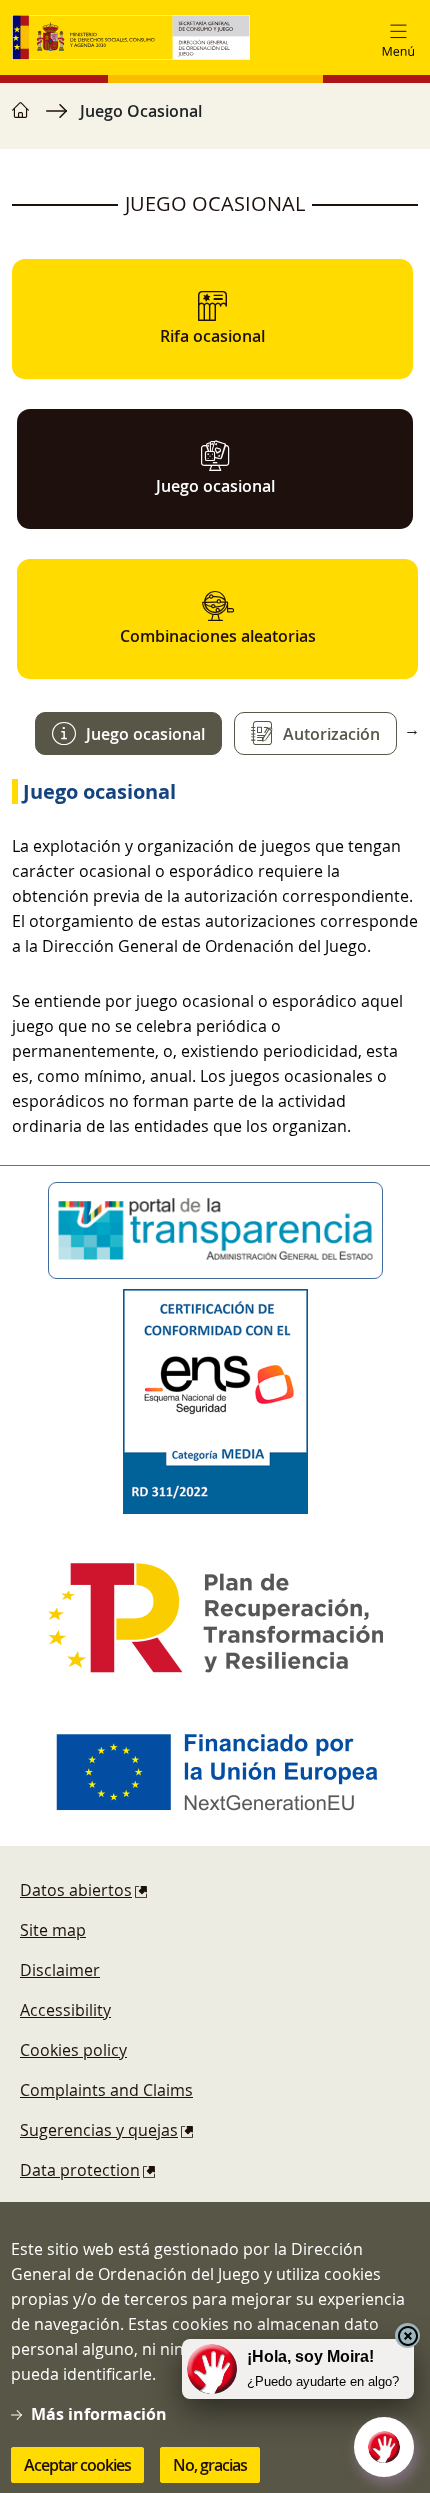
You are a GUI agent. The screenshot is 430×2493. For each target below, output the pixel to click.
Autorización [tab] (331, 734)
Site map (53, 1930)
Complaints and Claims (106, 2090)
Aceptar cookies (77, 2465)
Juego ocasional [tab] (145, 734)
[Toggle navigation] (398, 38)
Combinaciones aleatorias (218, 636)
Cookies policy (73, 2050)
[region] (215, 121)
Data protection (80, 2170)
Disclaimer (60, 1970)
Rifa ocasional (212, 336)
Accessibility (65, 2010)
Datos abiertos (76, 1890)
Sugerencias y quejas (99, 2130)
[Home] (131, 37)
